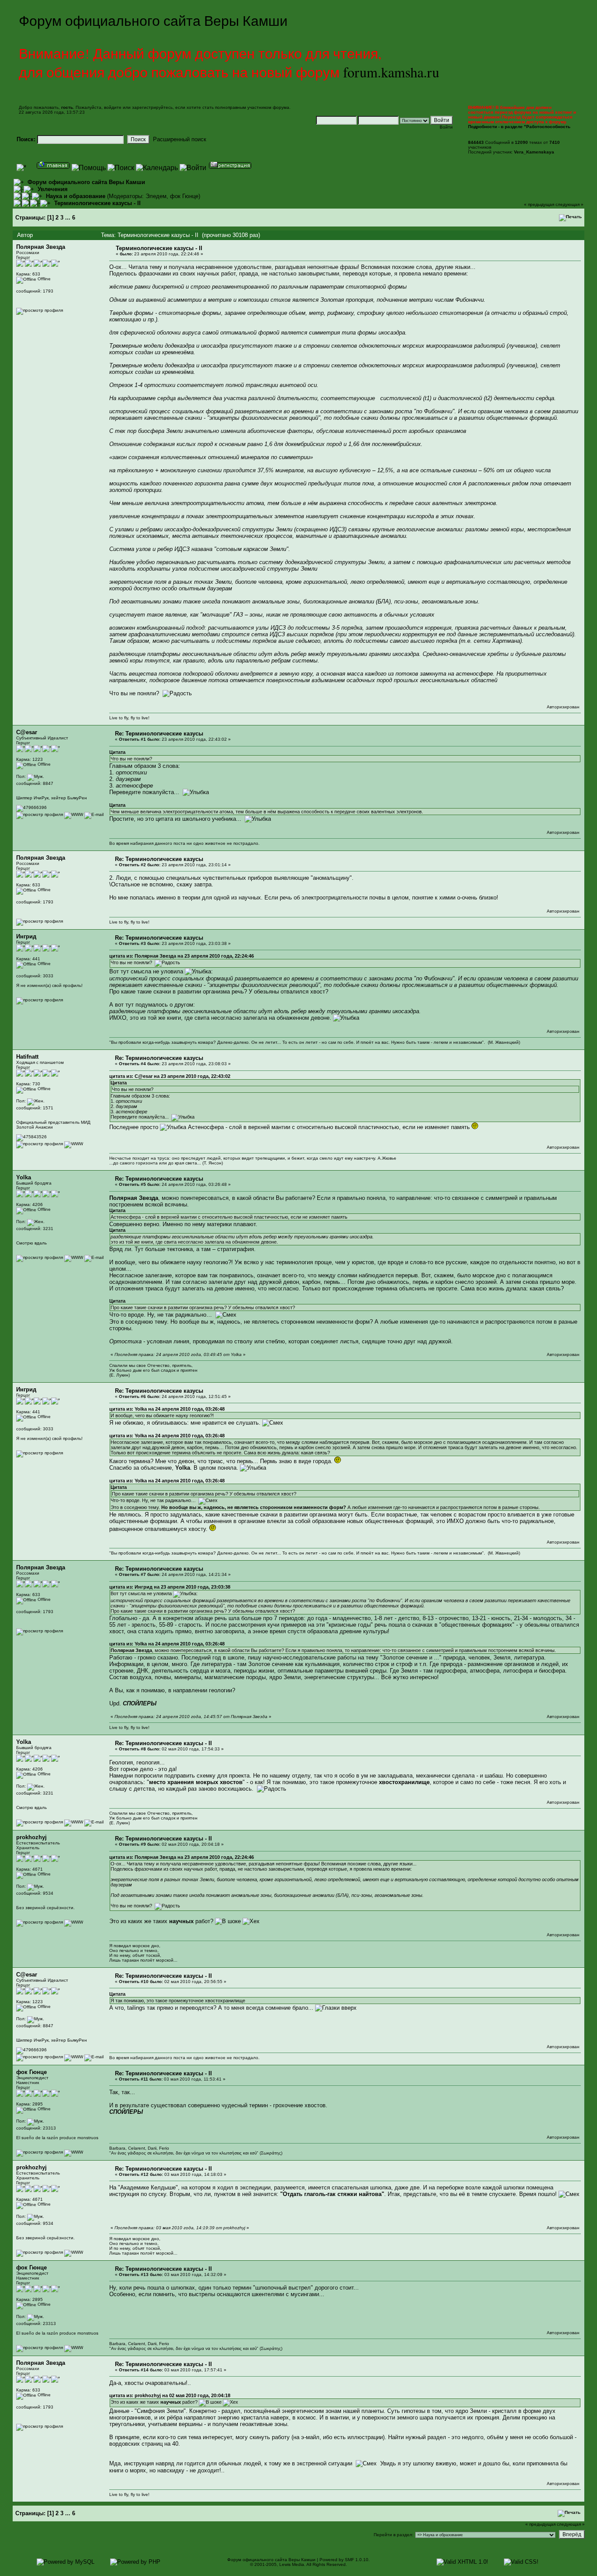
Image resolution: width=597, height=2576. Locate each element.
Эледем (156, 196)
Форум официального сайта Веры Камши (86, 182)
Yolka (24, 1177)
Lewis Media (292, 2564)
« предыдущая (539, 204)
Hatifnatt (27, 1057)
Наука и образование (76, 196)
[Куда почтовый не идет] (74, 1257)
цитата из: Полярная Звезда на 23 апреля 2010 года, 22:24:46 (182, 956)
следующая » (569, 204)
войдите (113, 107)
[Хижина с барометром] (74, 1144)
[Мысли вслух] (74, 2152)
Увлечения (53, 189)
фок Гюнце (184, 196)
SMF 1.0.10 (357, 2560)
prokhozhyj (31, 1837)
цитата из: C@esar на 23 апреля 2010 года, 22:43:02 (170, 1076)
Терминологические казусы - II (97, 203)
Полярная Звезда (41, 247)
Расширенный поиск (180, 139)
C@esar (27, 732)
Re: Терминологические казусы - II (163, 1743)
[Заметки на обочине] (74, 1922)
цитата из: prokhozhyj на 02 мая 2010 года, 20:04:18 (170, 2395)
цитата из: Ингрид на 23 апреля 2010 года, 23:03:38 (170, 1587)
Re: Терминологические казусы (159, 734)
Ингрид (26, 936)
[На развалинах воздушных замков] (74, 814)
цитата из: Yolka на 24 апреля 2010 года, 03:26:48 (167, 1409)
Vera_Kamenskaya (534, 152)
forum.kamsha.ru (391, 72)
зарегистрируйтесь (152, 107)
